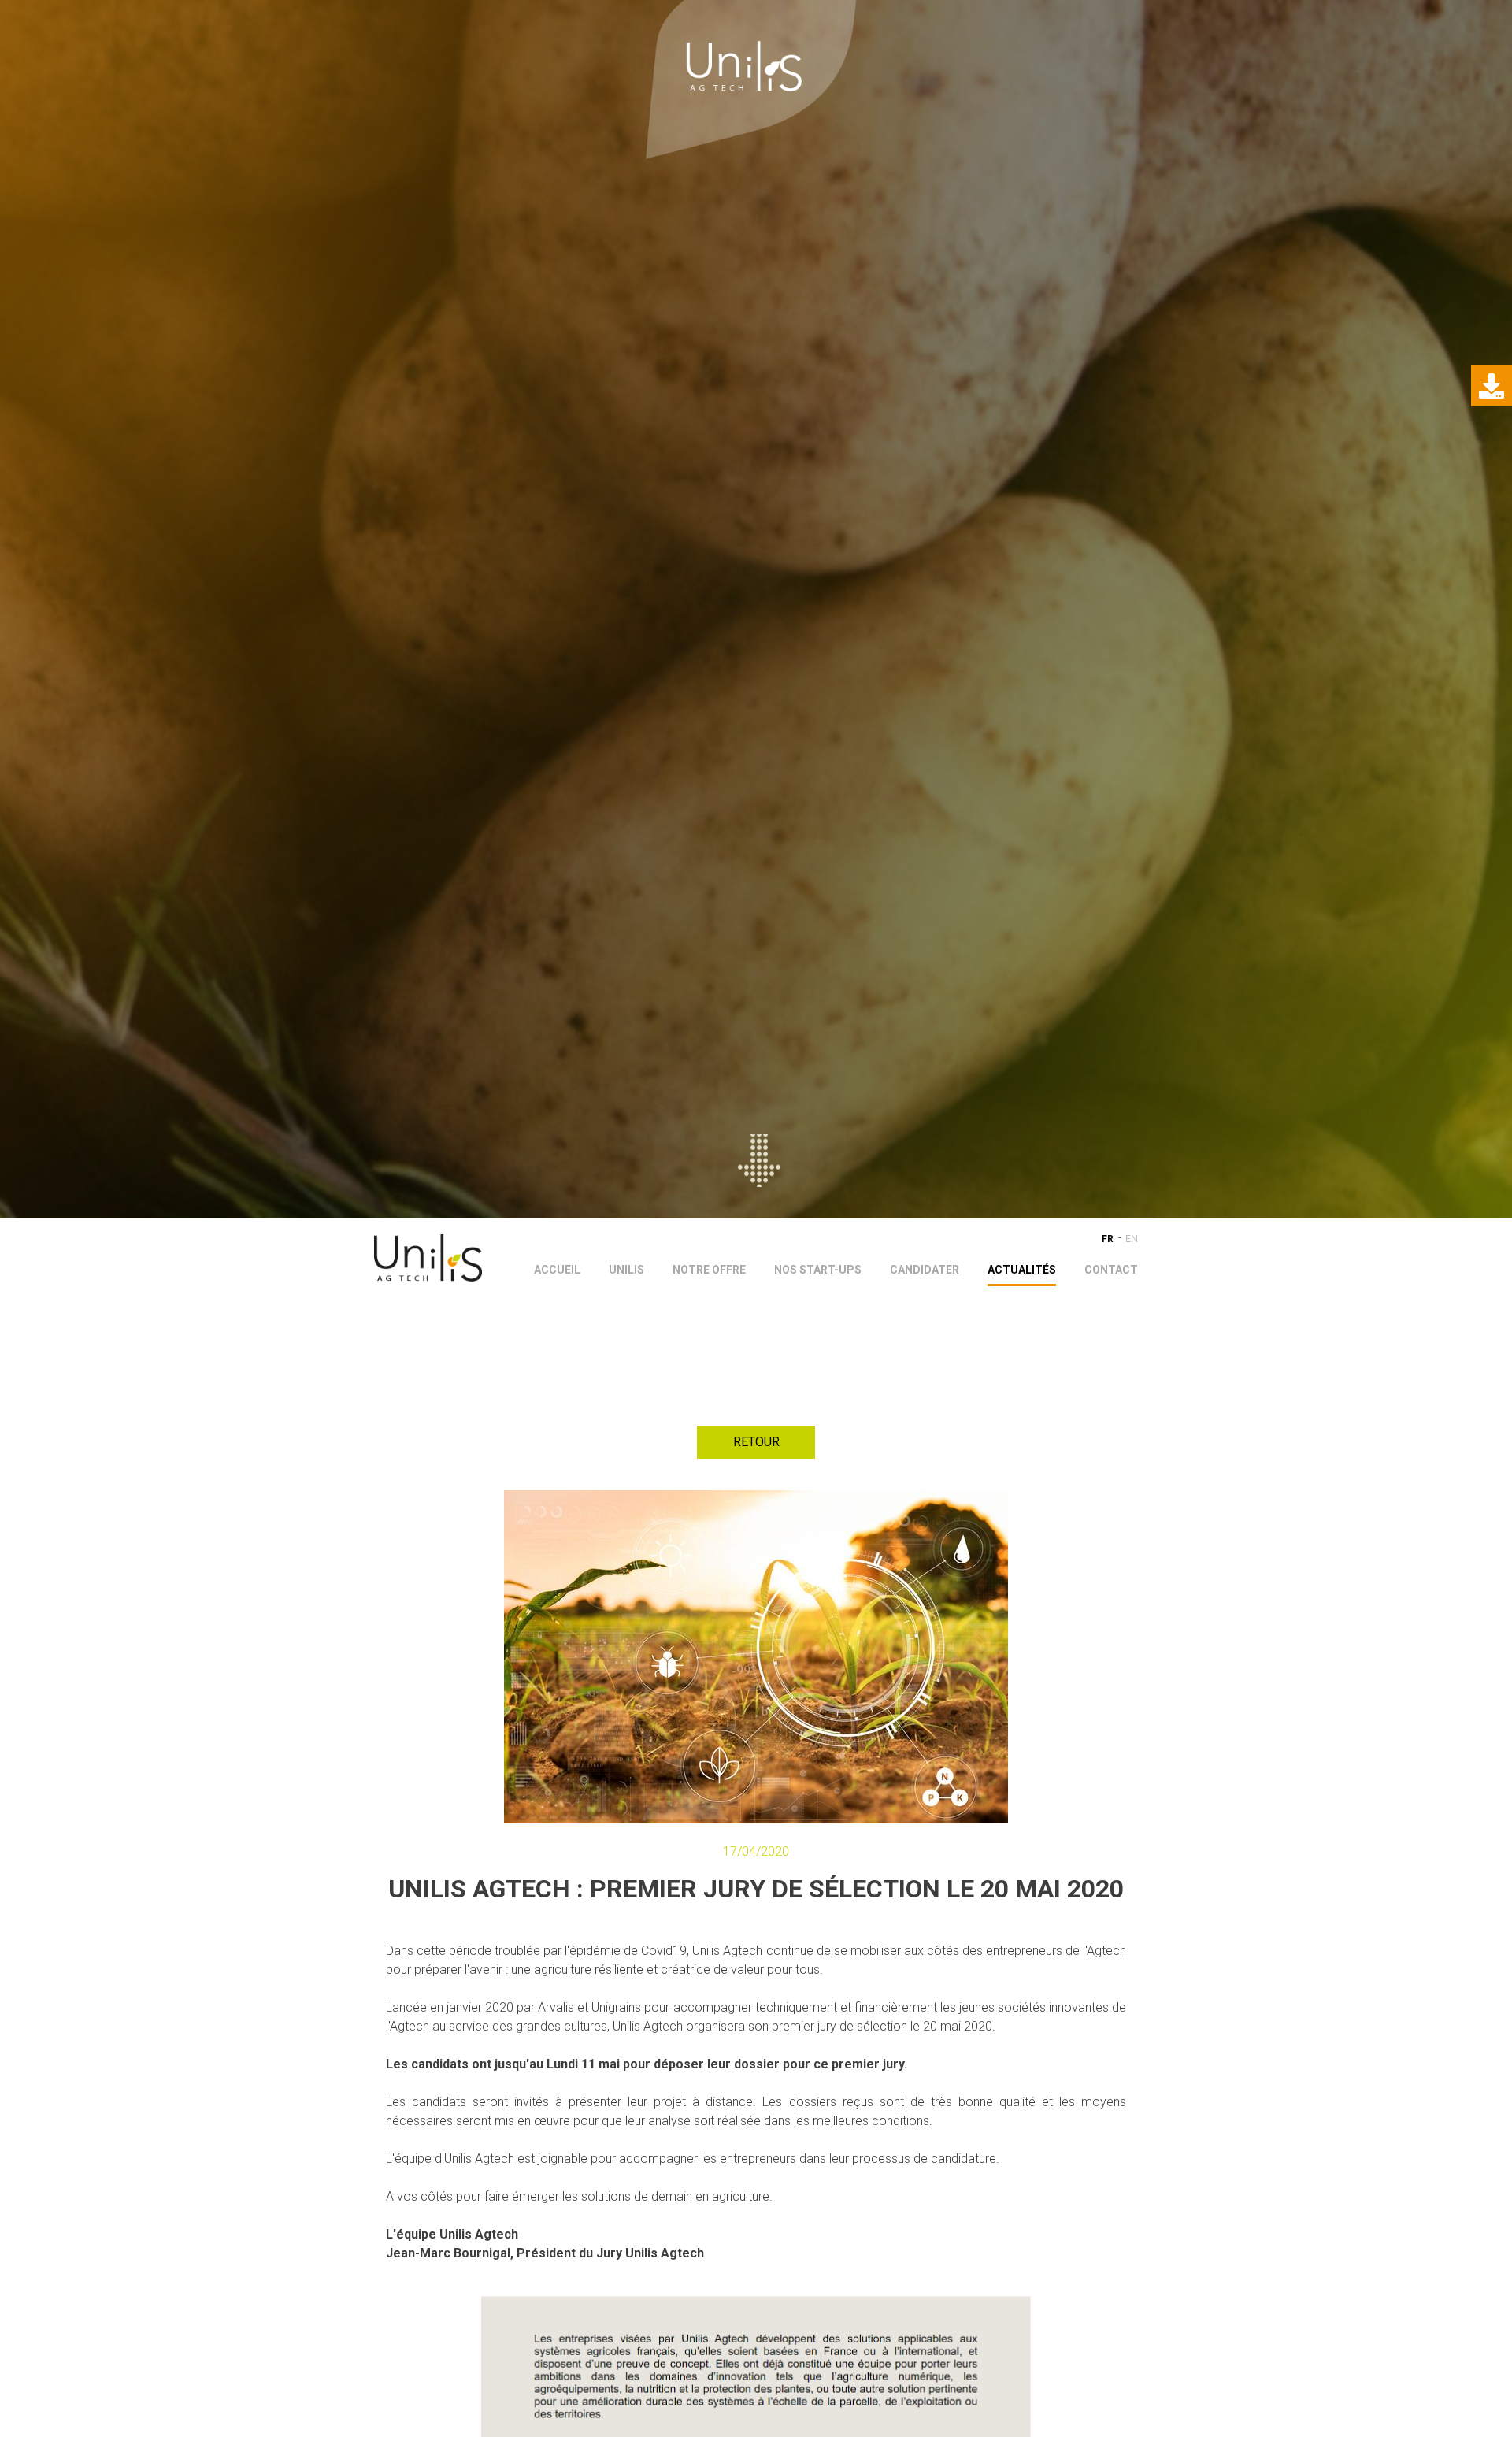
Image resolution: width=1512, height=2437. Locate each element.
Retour (756, 1442)
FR (1108, 1239)
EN (1132, 1239)
